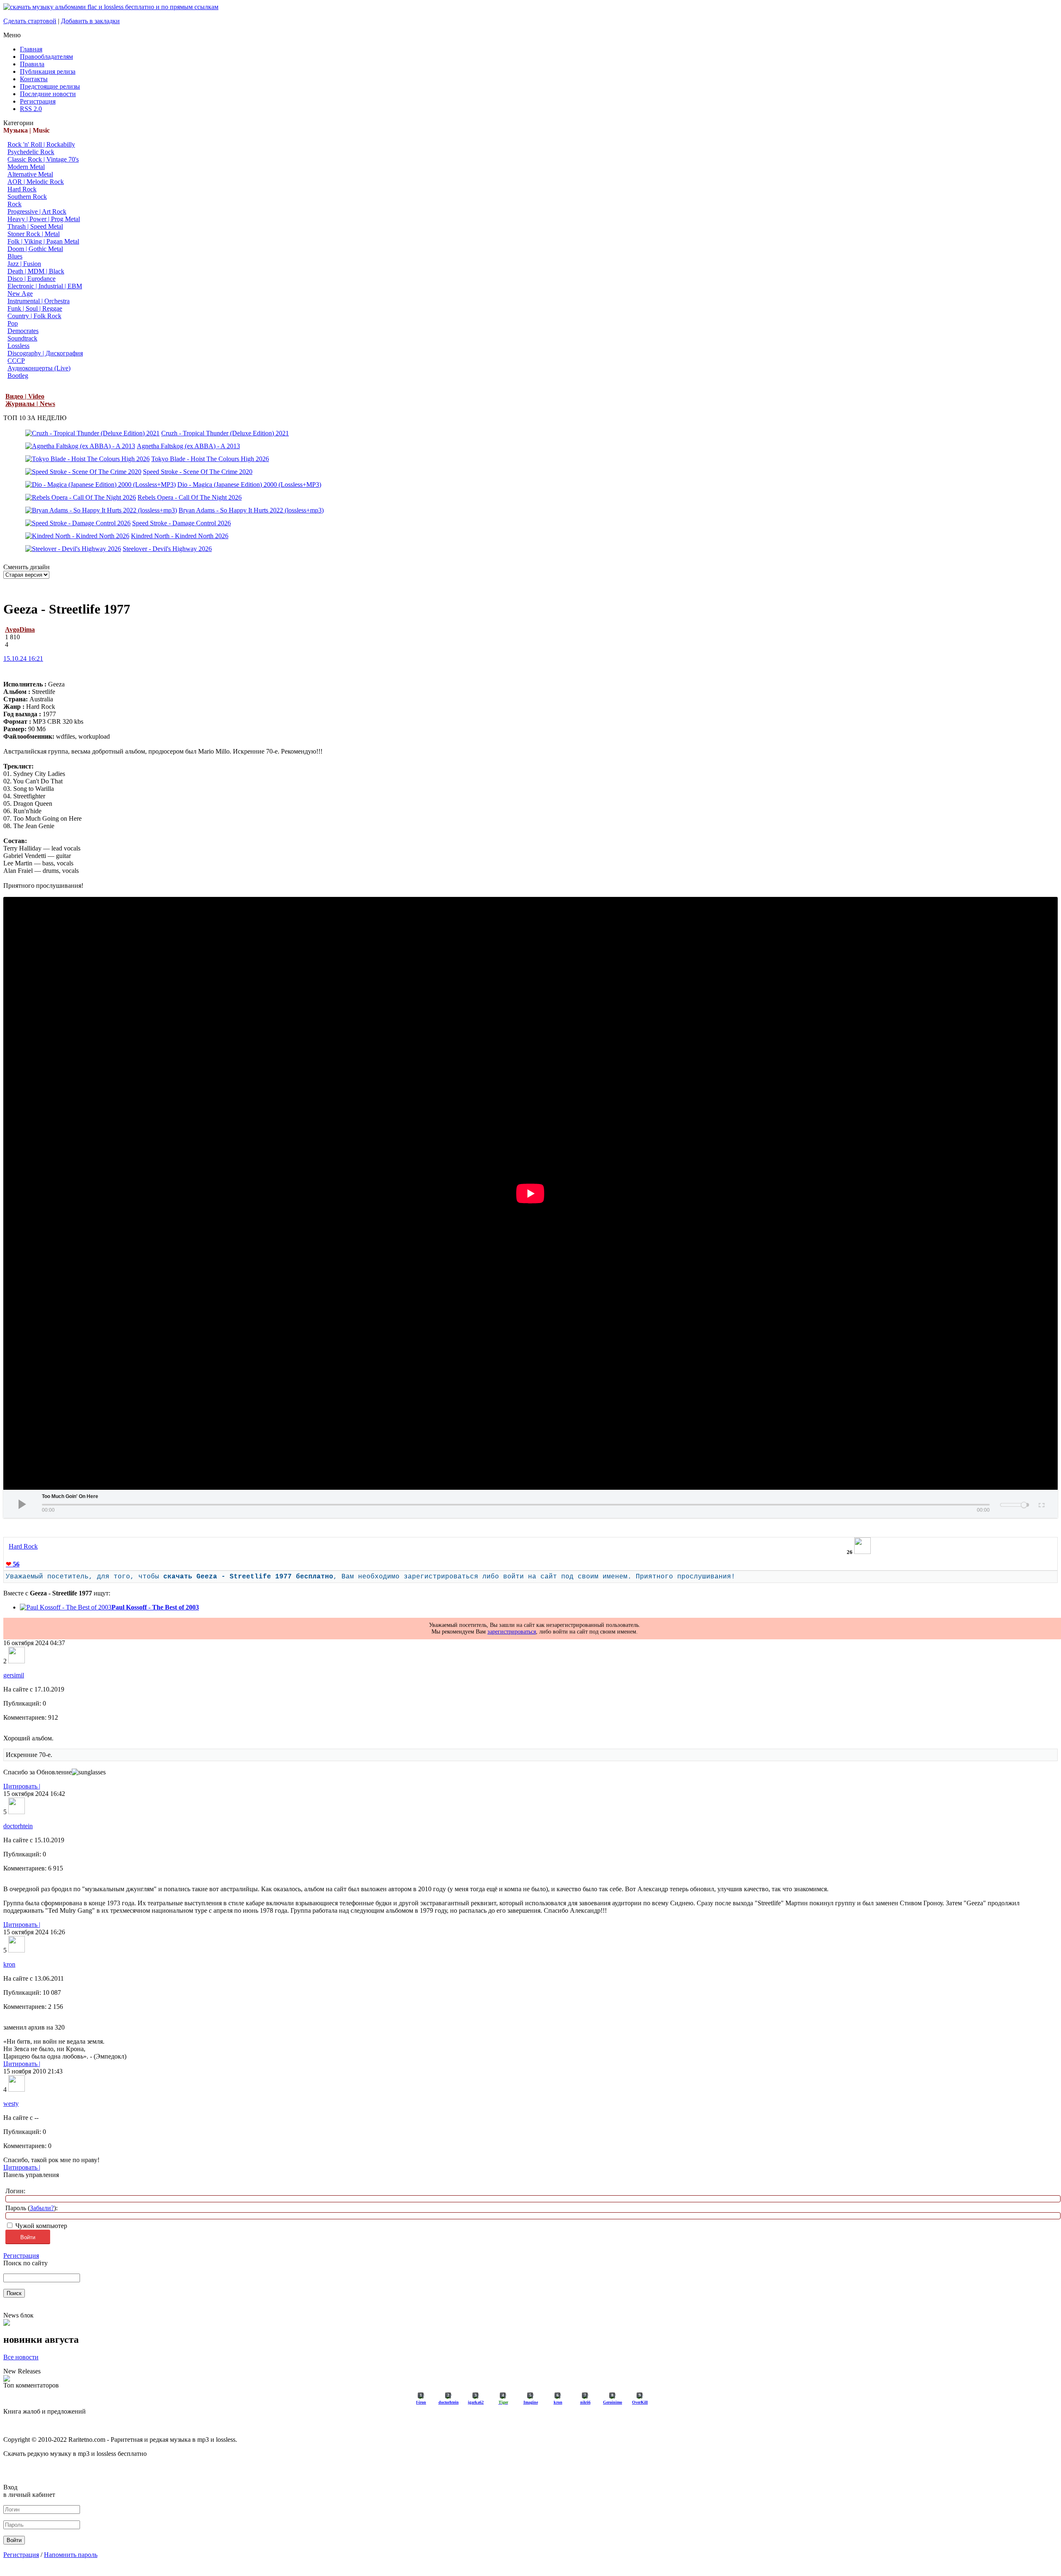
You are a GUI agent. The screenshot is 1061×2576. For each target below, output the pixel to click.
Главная (31, 49)
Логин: (15, 2191)
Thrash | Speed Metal (35, 226)
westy (11, 2104)
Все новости (21, 2357)
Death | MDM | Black (36, 271)
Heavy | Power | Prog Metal (44, 219)
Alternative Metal (30, 174)
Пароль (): (31, 2208)
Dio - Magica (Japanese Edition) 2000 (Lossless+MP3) (249, 485)
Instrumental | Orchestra (39, 301)
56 (13, 1564)
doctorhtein (18, 1826)
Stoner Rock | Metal (34, 234)
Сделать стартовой (30, 21)
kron (9, 1964)
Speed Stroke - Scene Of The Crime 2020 (198, 472)
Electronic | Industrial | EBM (45, 286)
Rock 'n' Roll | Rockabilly (41, 144)
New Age (20, 294)
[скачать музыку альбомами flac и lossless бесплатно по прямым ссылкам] (111, 7)
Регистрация (38, 101)
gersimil (14, 1675)
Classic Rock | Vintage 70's (43, 159)
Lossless (18, 346)
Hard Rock (22, 189)
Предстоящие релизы (50, 86)
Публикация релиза (48, 71)
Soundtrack (22, 338)
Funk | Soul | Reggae (35, 308)
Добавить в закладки (90, 21)
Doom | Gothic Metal (35, 249)
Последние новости (48, 94)
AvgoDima (20, 630)
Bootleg (18, 376)
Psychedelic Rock (31, 152)
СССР (16, 361)
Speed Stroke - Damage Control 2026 (182, 523)
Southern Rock (27, 197)
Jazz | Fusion (24, 264)
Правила (32, 64)
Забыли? (42, 2208)
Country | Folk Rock (34, 316)
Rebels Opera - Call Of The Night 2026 (190, 497)
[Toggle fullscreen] (1041, 1504)
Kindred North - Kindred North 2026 (180, 536)
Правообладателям (46, 57)
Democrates (23, 331)
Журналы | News (30, 404)
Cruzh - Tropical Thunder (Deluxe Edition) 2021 (225, 433)
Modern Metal (26, 167)
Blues (15, 256)
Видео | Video (25, 396)
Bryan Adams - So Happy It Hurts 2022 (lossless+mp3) (251, 510)
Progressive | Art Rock (37, 211)
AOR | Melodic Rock (36, 182)
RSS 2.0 (31, 109)
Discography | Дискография (45, 353)
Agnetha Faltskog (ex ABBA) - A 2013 (188, 446)
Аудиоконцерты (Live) (39, 368)
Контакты (34, 79)
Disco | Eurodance (31, 279)
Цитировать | (22, 1786)
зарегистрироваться (512, 1632)
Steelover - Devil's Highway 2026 (167, 549)
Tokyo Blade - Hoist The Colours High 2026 (210, 459)
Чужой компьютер (40, 2226)
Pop (13, 323)
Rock (15, 204)
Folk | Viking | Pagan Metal (43, 241)
